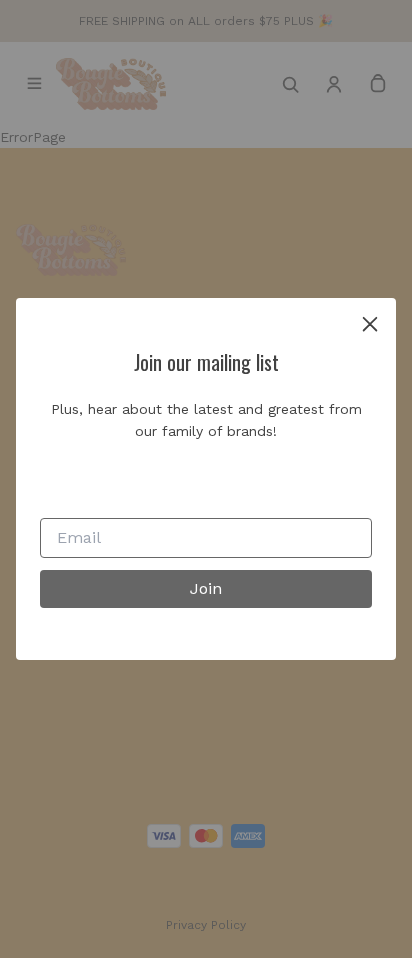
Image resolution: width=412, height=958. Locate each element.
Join (206, 588)
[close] (370, 324)
